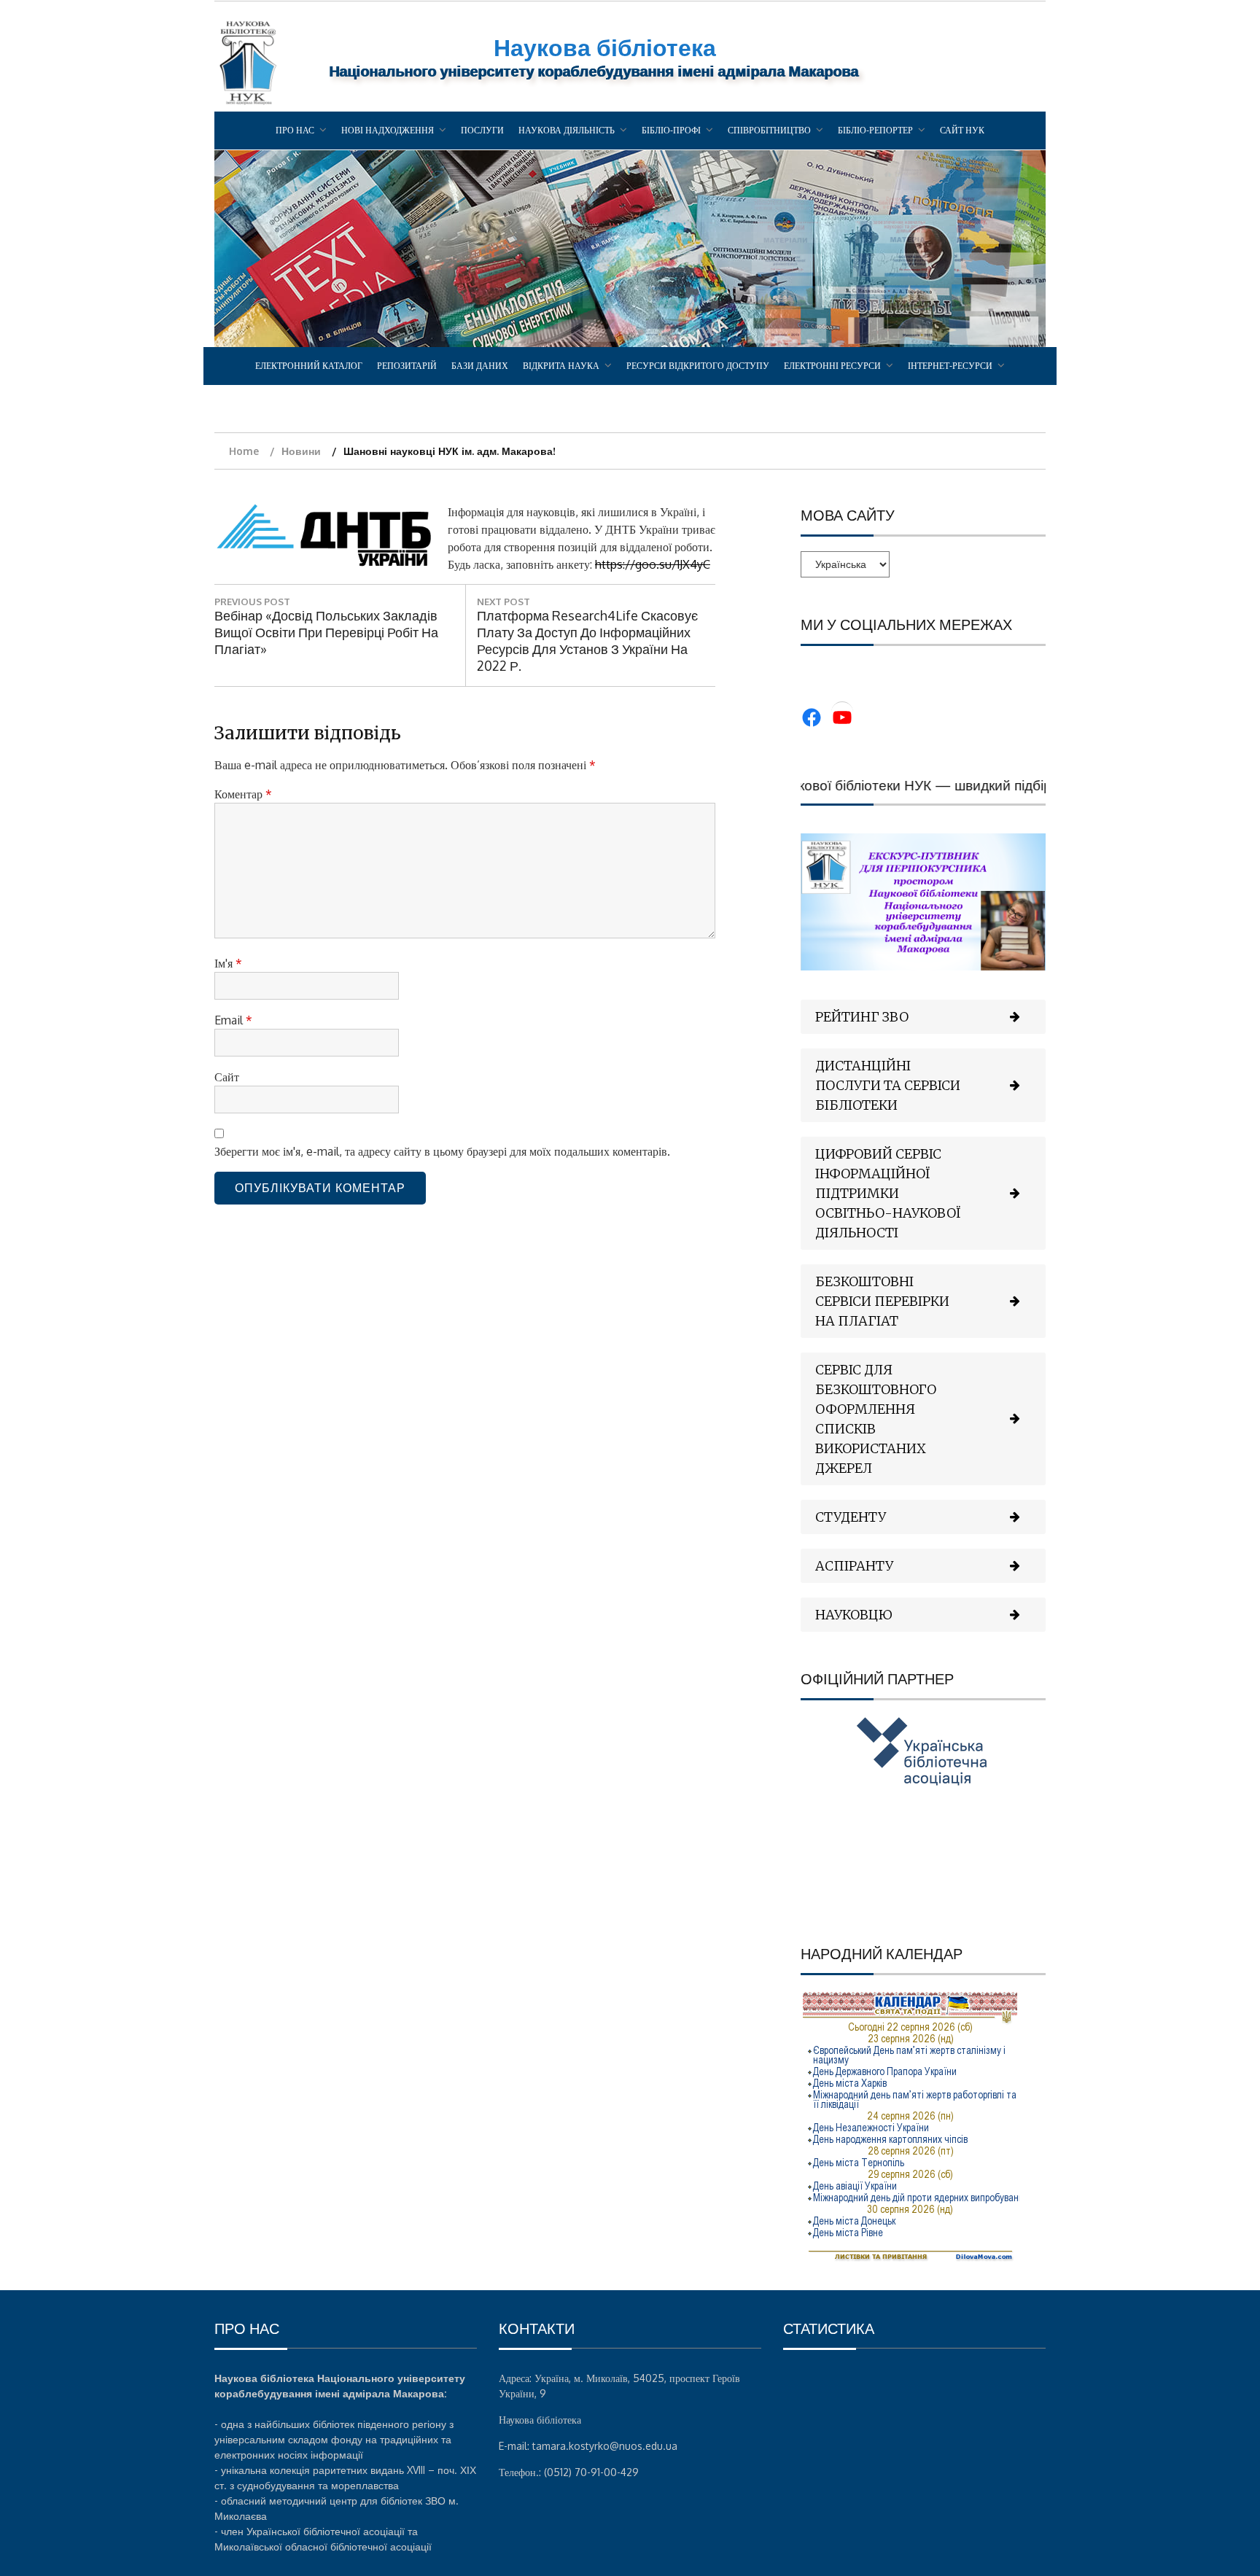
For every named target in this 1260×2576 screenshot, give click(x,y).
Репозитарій (407, 366)
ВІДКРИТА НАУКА (561, 366)
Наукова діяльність (567, 130)
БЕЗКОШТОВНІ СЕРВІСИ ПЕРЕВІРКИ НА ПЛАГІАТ (882, 1301)
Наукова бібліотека (605, 47)
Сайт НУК (962, 130)
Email (233, 1020)
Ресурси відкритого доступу (698, 366)
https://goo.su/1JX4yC (653, 564)
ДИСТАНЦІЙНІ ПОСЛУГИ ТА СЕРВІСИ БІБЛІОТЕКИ (888, 1085)
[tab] (923, 1017)
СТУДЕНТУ (851, 1517)
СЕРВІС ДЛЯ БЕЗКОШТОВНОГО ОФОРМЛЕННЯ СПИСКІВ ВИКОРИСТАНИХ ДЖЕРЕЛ (876, 1419)
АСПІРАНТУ (854, 1566)
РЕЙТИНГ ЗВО (862, 1017)
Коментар (243, 794)
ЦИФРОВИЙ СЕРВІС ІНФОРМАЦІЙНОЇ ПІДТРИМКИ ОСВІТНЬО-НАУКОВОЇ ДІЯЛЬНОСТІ (888, 1193)
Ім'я (228, 963)
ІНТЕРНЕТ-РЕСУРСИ (950, 366)
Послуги (482, 130)
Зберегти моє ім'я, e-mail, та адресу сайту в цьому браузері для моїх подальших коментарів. (442, 1151)
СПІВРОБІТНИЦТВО (769, 130)
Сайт (227, 1077)
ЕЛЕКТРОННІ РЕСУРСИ (832, 366)
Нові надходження (388, 130)
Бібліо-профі (671, 130)
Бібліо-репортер (875, 130)
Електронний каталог (309, 366)
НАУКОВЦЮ (854, 1615)
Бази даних (480, 366)
